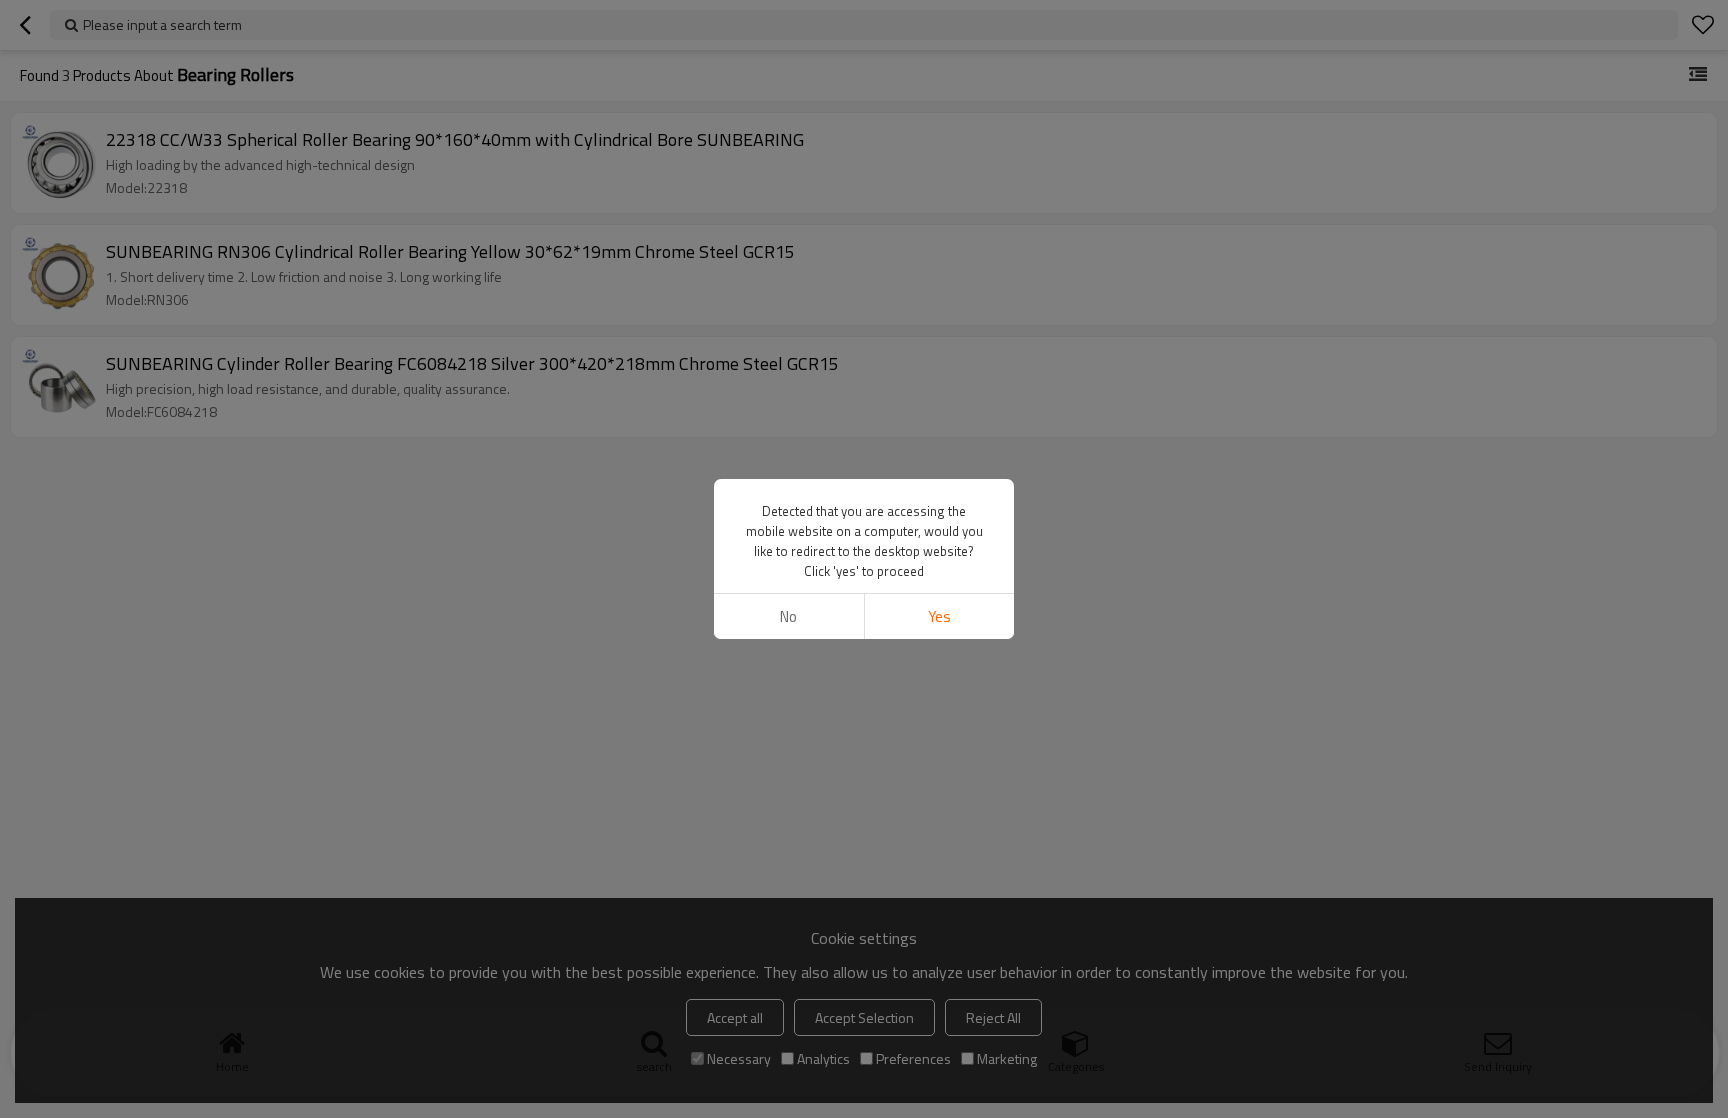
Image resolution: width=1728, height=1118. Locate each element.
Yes (939, 616)
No (788, 616)
